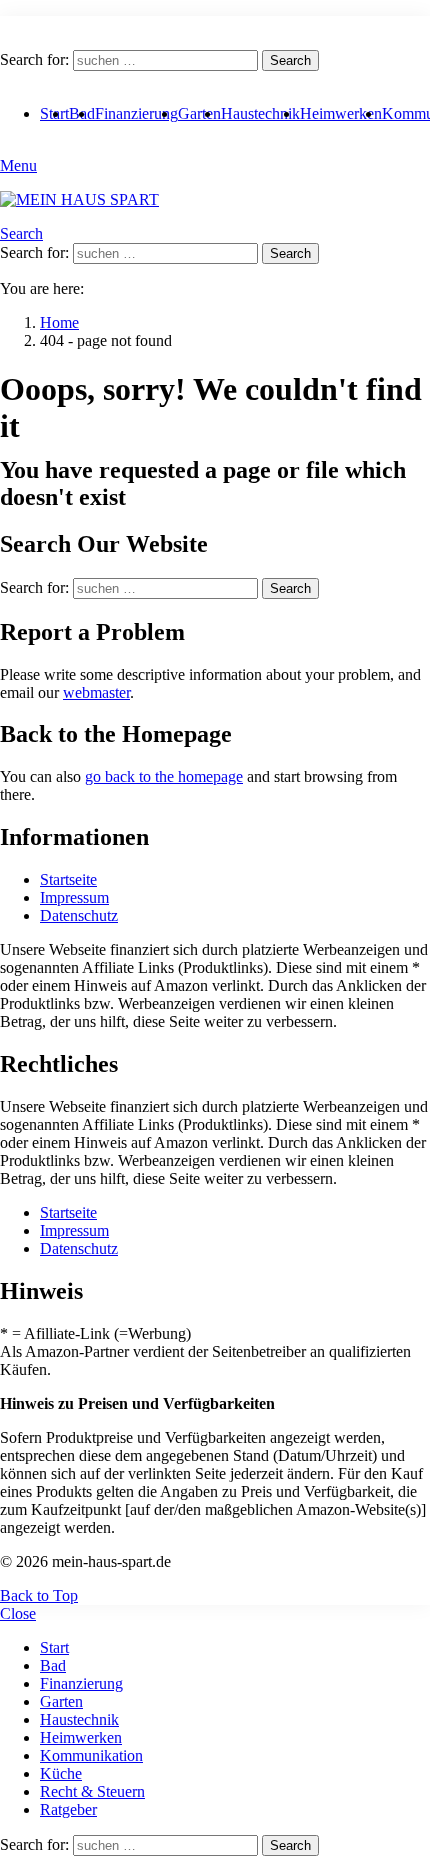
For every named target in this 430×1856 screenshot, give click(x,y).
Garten (199, 113)
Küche (61, 1773)
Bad (53, 1665)
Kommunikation (91, 1755)
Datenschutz (79, 915)
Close (18, 1613)
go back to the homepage (164, 776)
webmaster (96, 692)
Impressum (74, 897)
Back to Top (39, 1595)
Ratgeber (68, 1809)
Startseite (68, 879)
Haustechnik (260, 113)
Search (290, 60)
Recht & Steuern (92, 1791)
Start (54, 1647)
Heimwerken (341, 113)
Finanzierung (136, 113)
